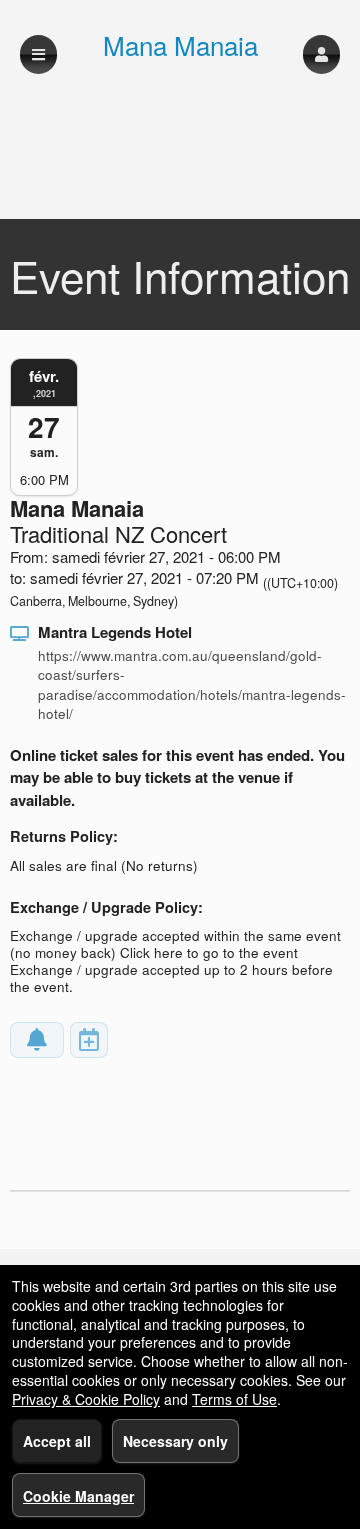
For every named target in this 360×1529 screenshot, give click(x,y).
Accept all (57, 1441)
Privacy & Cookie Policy (86, 1399)
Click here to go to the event (209, 952)
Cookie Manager (78, 1496)
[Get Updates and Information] (37, 1040)
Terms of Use (234, 1399)
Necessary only (175, 1441)
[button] (321, 54)
